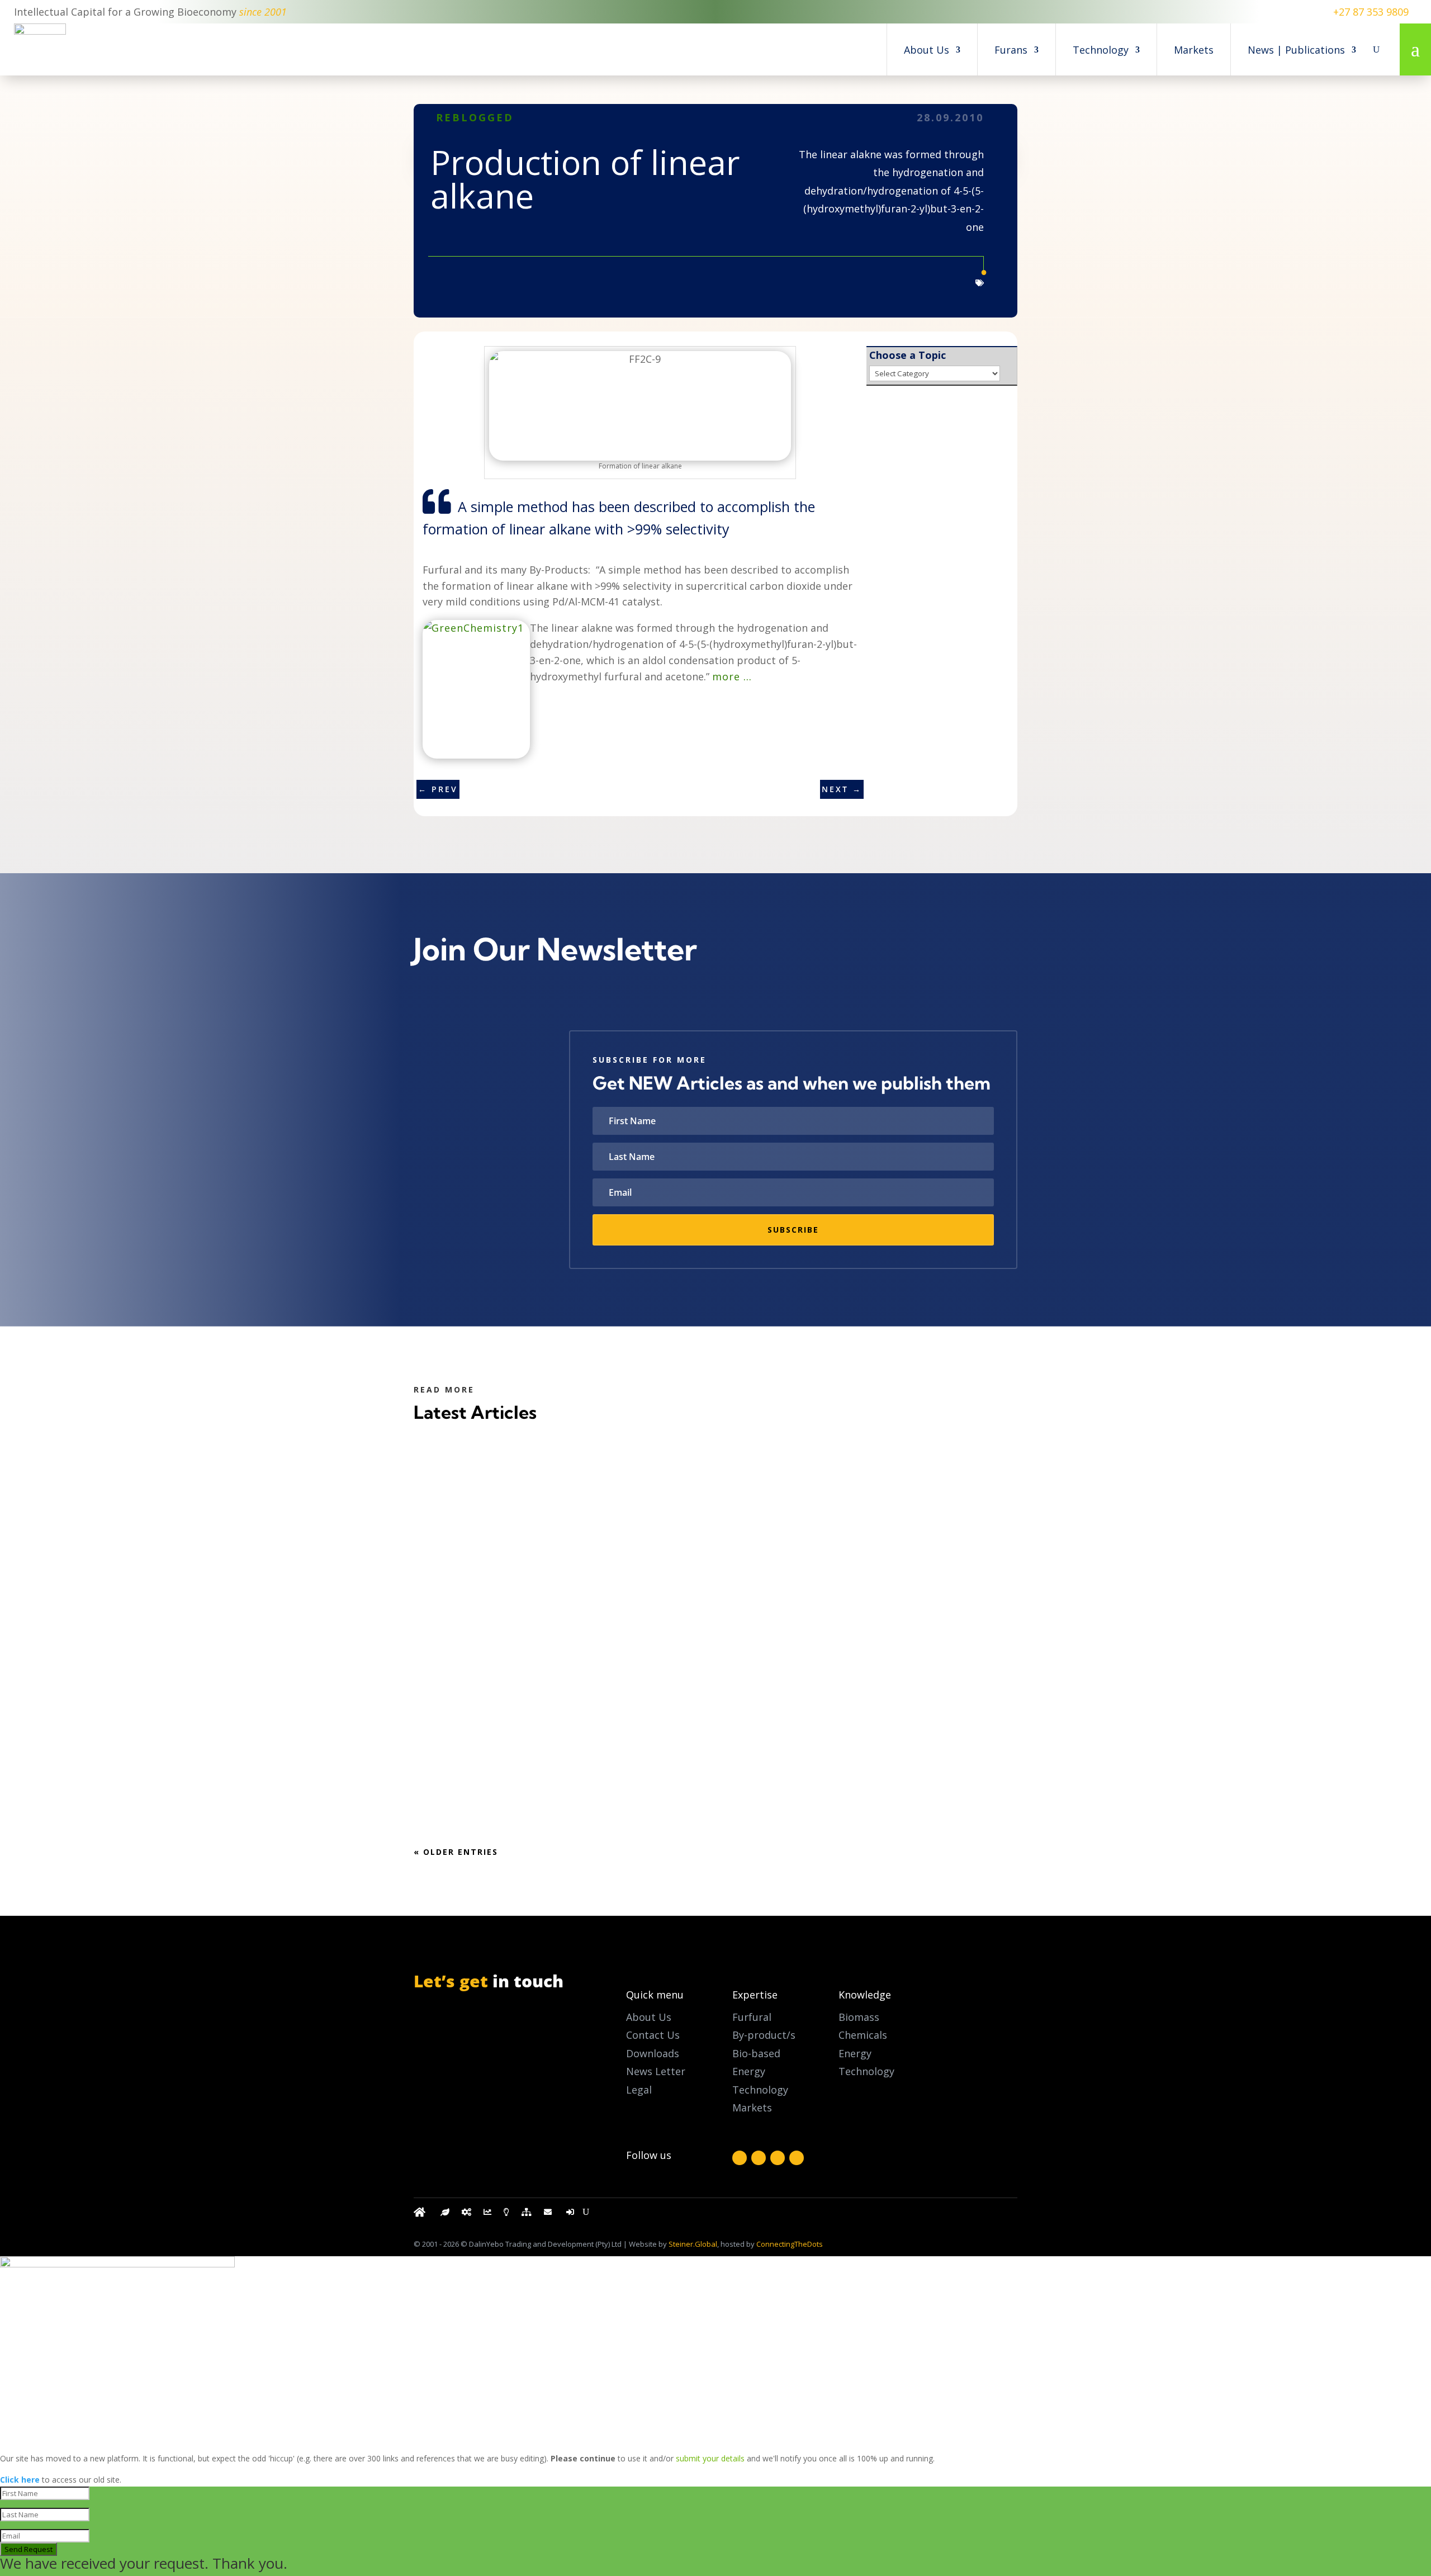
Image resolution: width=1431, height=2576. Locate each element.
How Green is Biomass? (492, 1483)
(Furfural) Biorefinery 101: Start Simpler (541, 1741)
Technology (1101, 50)
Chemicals (863, 2035)
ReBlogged (475, 117)
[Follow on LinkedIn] (778, 2158)
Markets (1194, 50)
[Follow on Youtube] (797, 2158)
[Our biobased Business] (445, 2215)
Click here (20, 2480)
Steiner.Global (693, 2244)
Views (566, 1633)
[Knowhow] (506, 2215)
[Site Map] (527, 2215)
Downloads (653, 2053)
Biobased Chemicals (503, 1762)
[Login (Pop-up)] (571, 2215)
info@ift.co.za (471, 2066)
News (541, 1633)
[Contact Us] (549, 2215)
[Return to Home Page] (421, 2215)
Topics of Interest (497, 1505)
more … (732, 676)
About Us (927, 50)
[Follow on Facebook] (740, 2158)
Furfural (752, 2017)
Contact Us (653, 2035)
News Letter (656, 2071)
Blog (541, 1505)
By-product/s (764, 2035)
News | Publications (1296, 50)
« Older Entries (456, 1852)
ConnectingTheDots (790, 2244)
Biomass (859, 2017)
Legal (639, 2090)
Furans (1011, 50)
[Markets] (487, 2215)
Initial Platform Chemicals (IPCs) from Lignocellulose (580, 1612)
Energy (855, 2053)
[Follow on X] (759, 2158)
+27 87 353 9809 (1371, 12)
